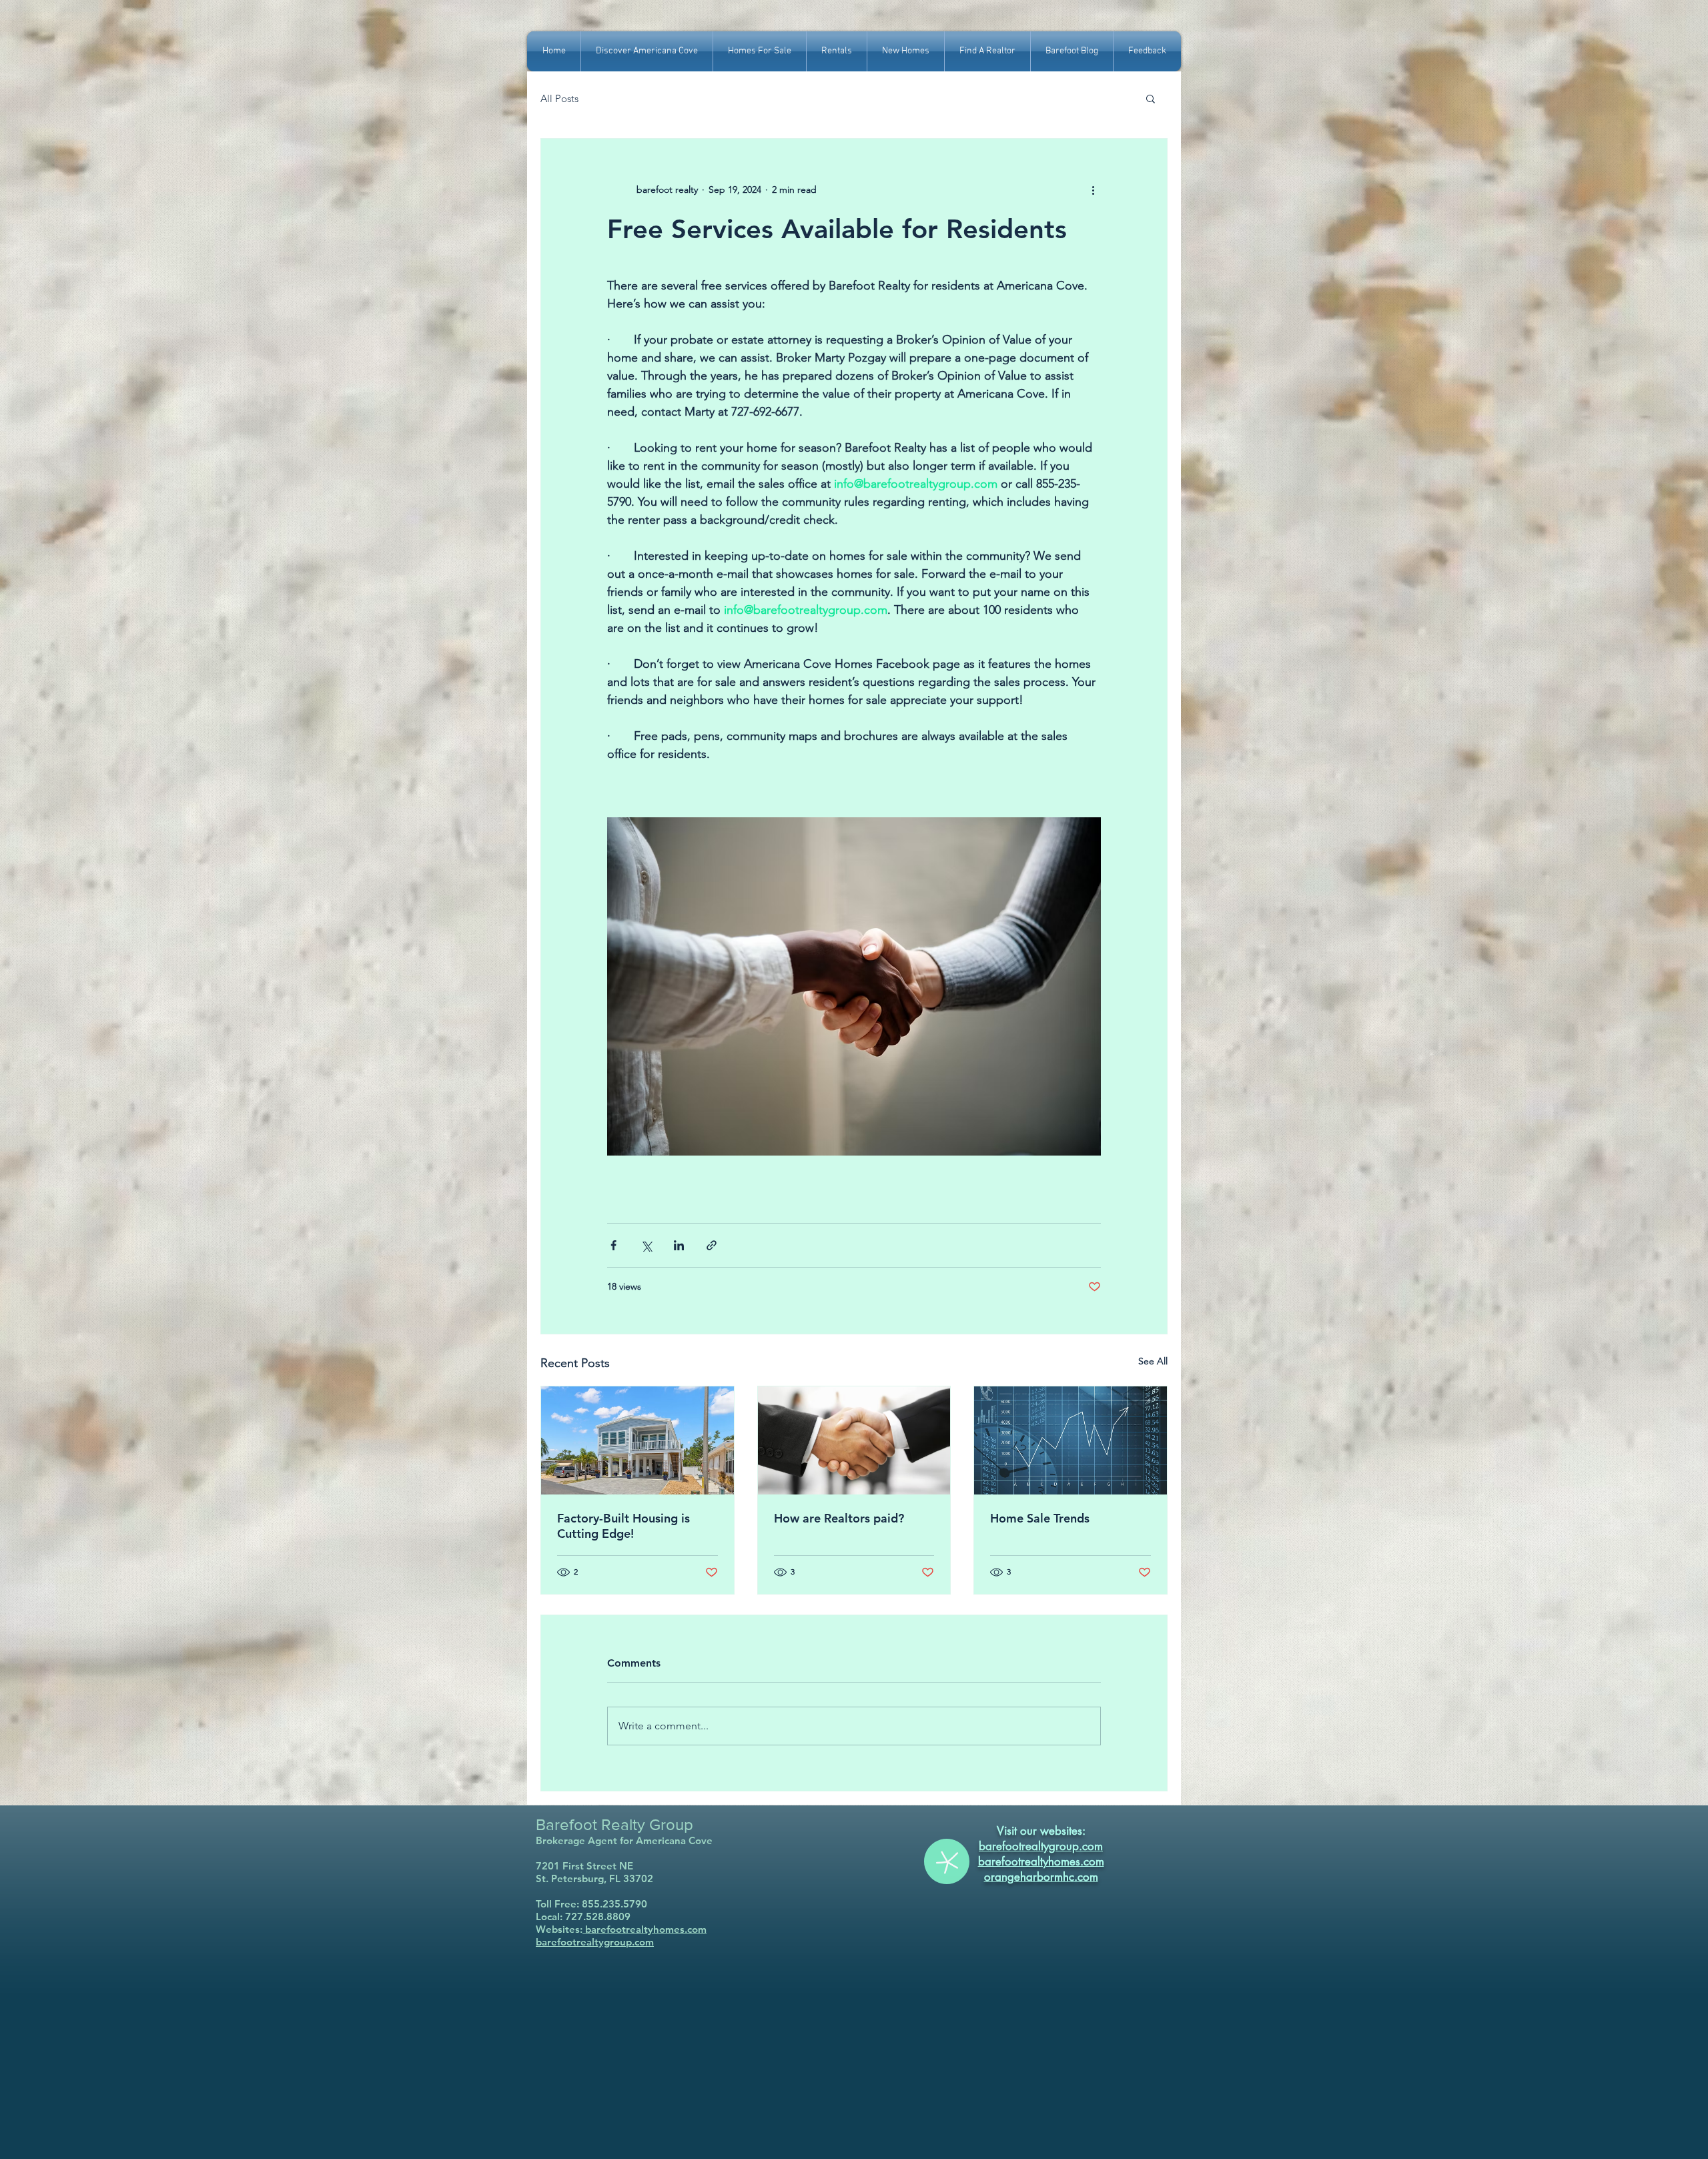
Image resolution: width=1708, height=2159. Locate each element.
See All (1153, 1361)
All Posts (559, 98)
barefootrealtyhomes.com (645, 1929)
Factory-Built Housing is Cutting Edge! (623, 1526)
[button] (1151, 98)
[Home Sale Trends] (1071, 1440)
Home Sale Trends (1040, 1518)
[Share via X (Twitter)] (646, 1245)
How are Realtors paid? (839, 1518)
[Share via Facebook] (613, 1245)
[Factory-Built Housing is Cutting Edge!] (637, 1440)
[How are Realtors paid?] (854, 1440)
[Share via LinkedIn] (679, 1245)
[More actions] (1093, 189)
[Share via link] (712, 1245)
